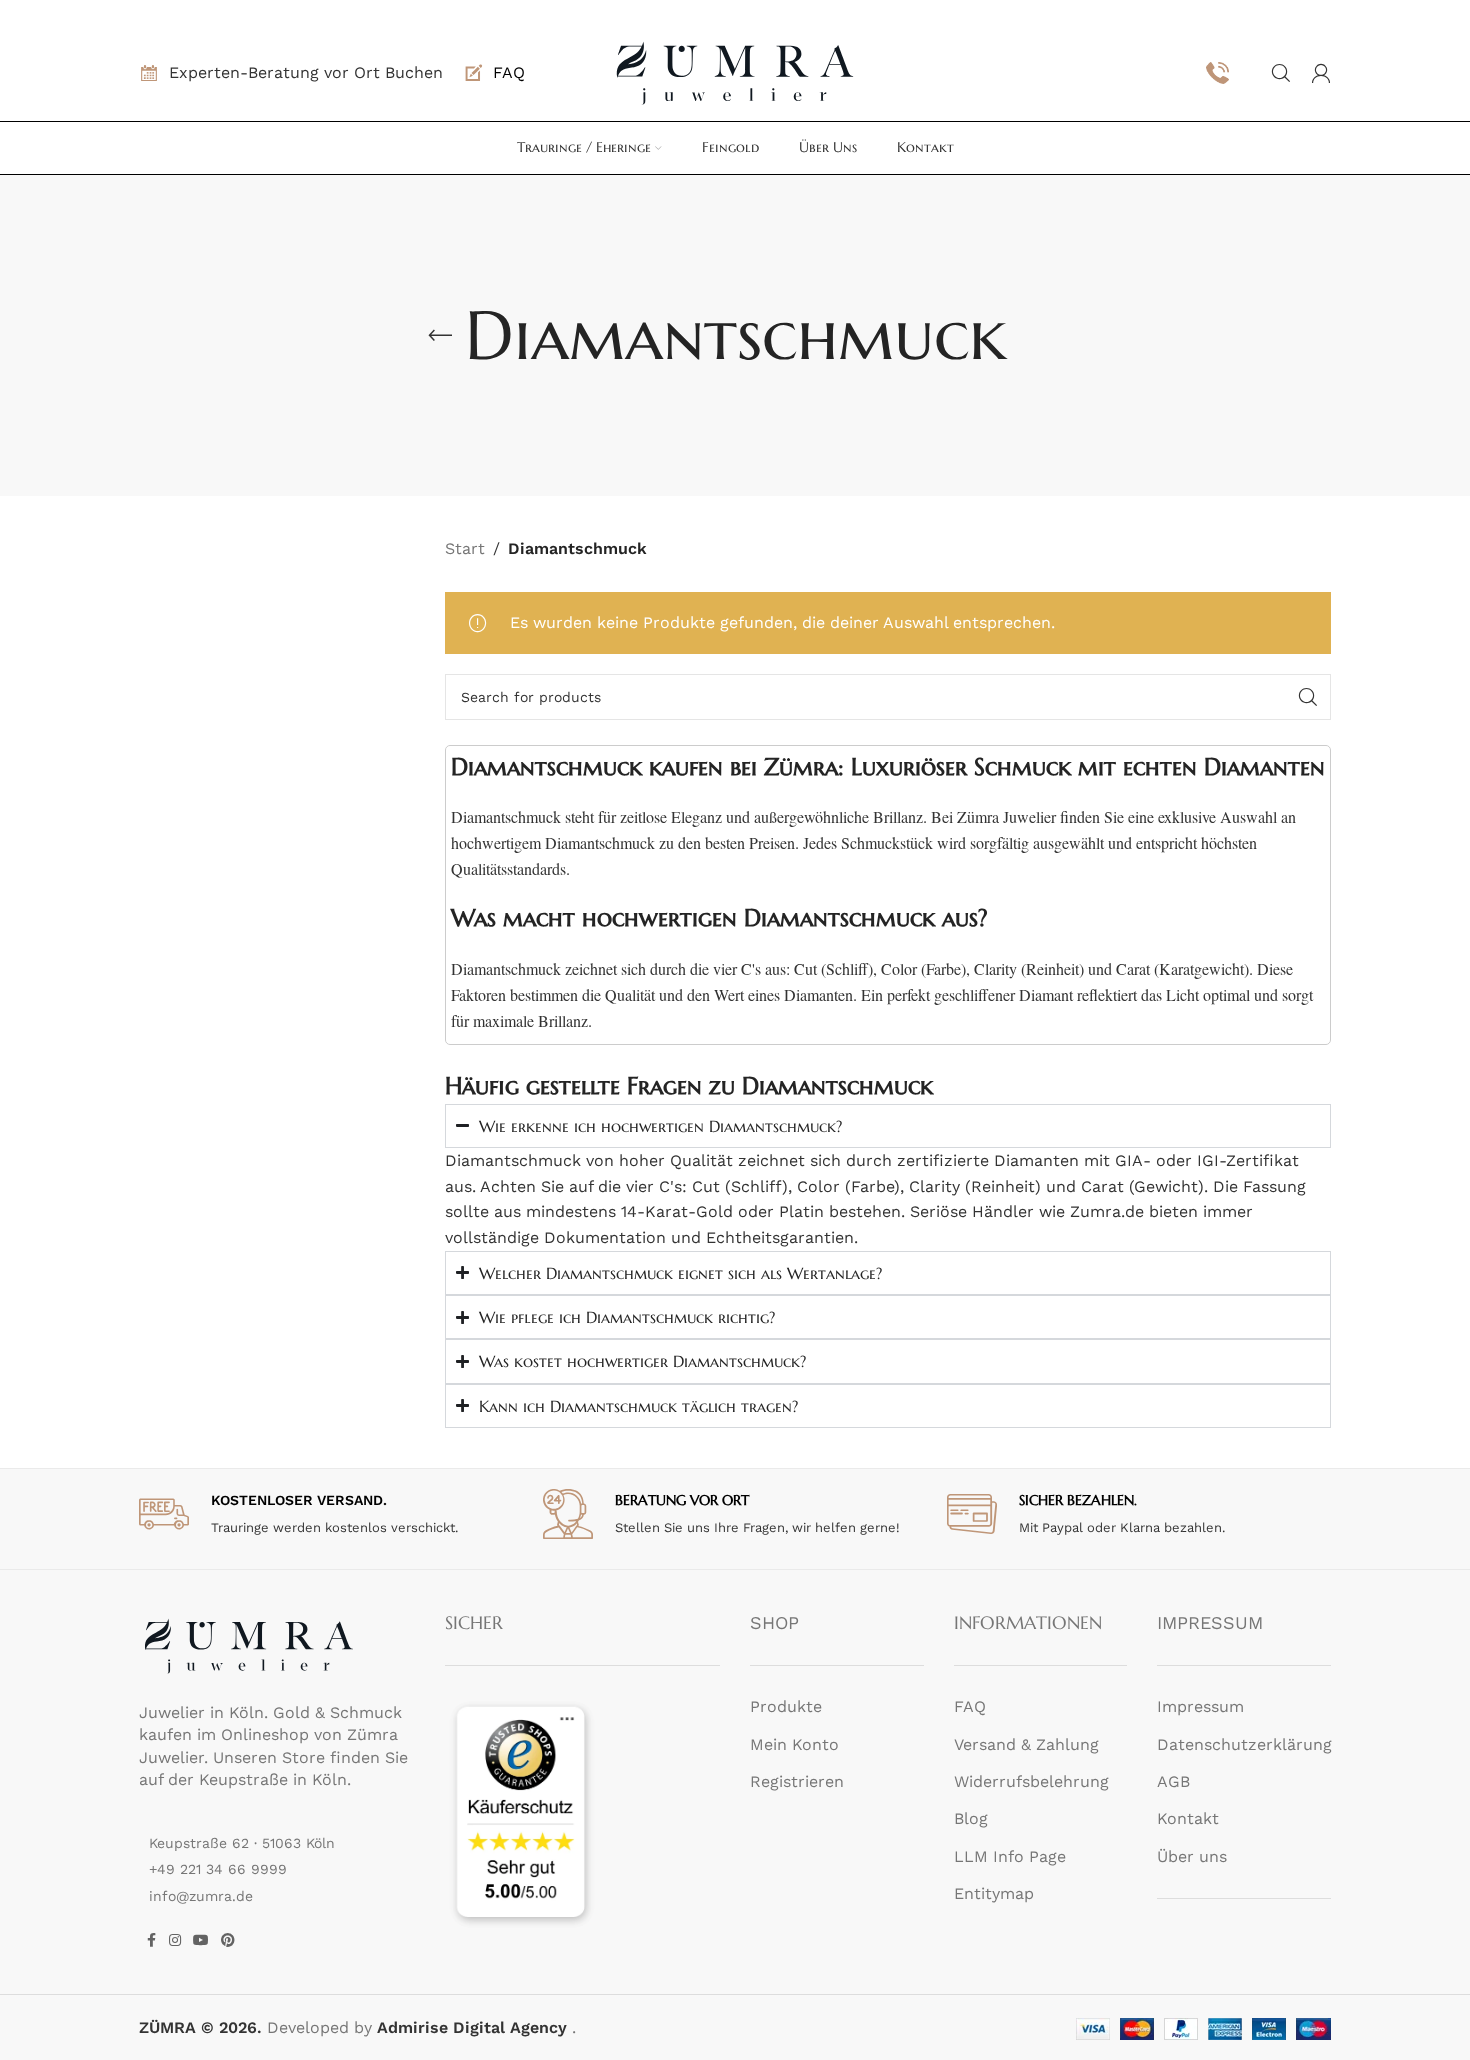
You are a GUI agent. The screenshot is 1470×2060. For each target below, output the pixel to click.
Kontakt (1188, 1818)
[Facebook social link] (151, 1940)
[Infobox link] (494, 73)
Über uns (1192, 1856)
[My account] (1321, 73)
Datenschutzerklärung (1244, 1744)
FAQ (970, 1706)
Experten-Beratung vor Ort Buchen (306, 72)
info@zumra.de (201, 1896)
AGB (1173, 1781)
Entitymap (994, 1893)
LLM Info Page (1010, 1856)
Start (465, 548)
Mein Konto (794, 1744)
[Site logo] (735, 71)
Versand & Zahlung (1026, 1744)
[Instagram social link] (175, 1940)
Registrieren (797, 1781)
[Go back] (440, 336)
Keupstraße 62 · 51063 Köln (242, 1843)
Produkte (786, 1706)
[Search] (1281, 73)
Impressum (1200, 1706)
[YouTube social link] (201, 1940)
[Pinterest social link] (228, 1940)
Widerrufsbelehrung (1031, 1781)
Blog (971, 1818)
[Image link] (249, 1644)
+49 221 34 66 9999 (218, 1869)
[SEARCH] (1308, 697)
